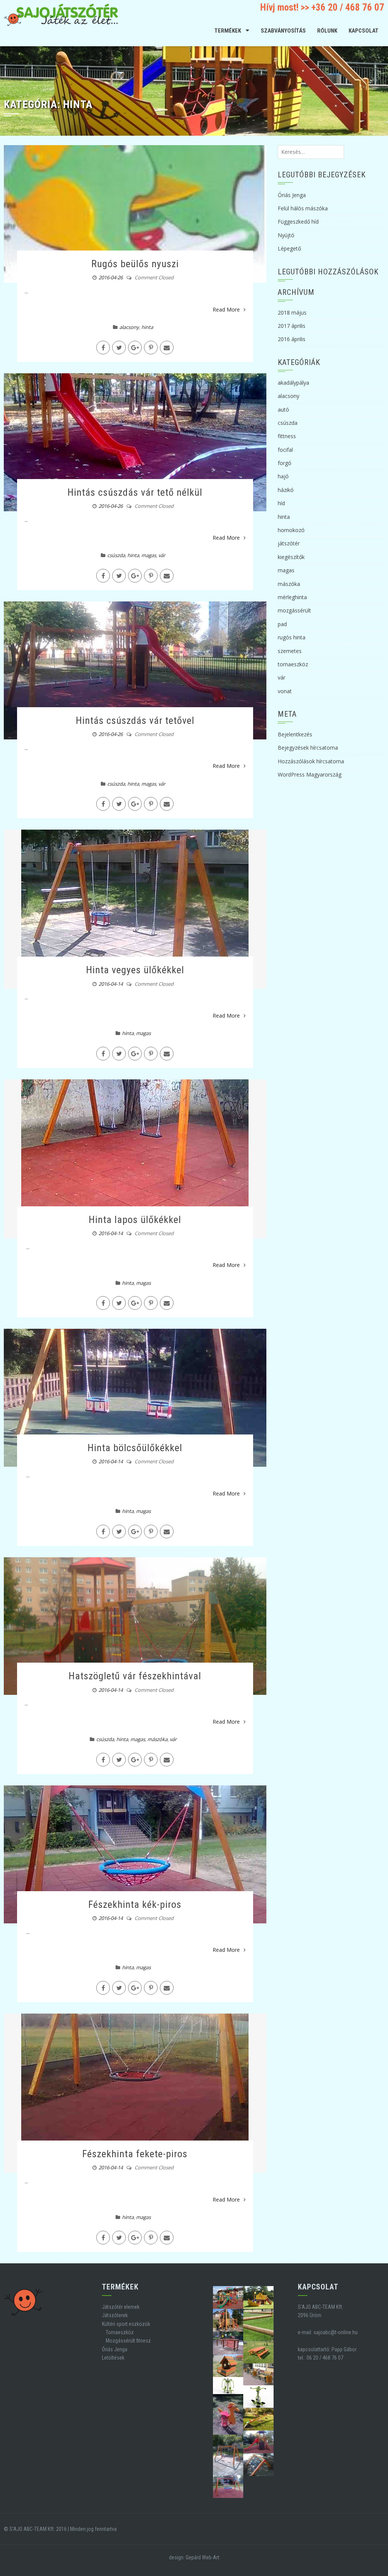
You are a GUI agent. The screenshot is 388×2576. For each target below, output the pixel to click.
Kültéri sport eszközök (126, 2324)
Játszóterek (115, 2315)
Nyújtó (286, 235)
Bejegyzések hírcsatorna (308, 748)
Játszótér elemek (121, 2307)
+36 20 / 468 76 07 (348, 7)
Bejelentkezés (295, 734)
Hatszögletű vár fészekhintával (135, 1676)
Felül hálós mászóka (303, 208)
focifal (285, 450)
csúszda (116, 555)
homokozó (291, 530)
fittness (287, 436)
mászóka (157, 1739)
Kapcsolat (364, 31)
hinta (147, 327)
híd (281, 503)
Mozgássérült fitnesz (128, 2341)
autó (283, 409)
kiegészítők (291, 557)
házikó (286, 490)
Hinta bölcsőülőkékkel (135, 1448)
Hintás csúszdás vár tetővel (135, 720)
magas (149, 555)
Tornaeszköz (120, 2332)
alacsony (129, 327)
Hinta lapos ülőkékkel (135, 1220)
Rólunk (327, 31)
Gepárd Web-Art (203, 2557)
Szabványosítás (283, 31)
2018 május (292, 312)
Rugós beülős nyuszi (135, 264)
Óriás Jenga (292, 195)
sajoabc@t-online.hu (336, 2332)
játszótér (289, 543)
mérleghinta (292, 597)
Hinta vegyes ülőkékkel (135, 970)
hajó (283, 476)
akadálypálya (293, 383)
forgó (285, 463)
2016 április (292, 339)
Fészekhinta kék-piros (135, 1904)
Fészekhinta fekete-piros (135, 2154)
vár (162, 555)
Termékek (228, 31)
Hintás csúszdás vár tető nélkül (135, 492)
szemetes (290, 651)
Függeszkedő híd (298, 222)
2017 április (292, 326)
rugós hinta (292, 637)
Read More (226, 309)
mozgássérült (294, 610)
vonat (285, 691)
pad (282, 624)
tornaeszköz (293, 664)
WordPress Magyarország (310, 774)
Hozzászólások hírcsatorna (311, 761)
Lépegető (289, 248)
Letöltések (113, 2358)
